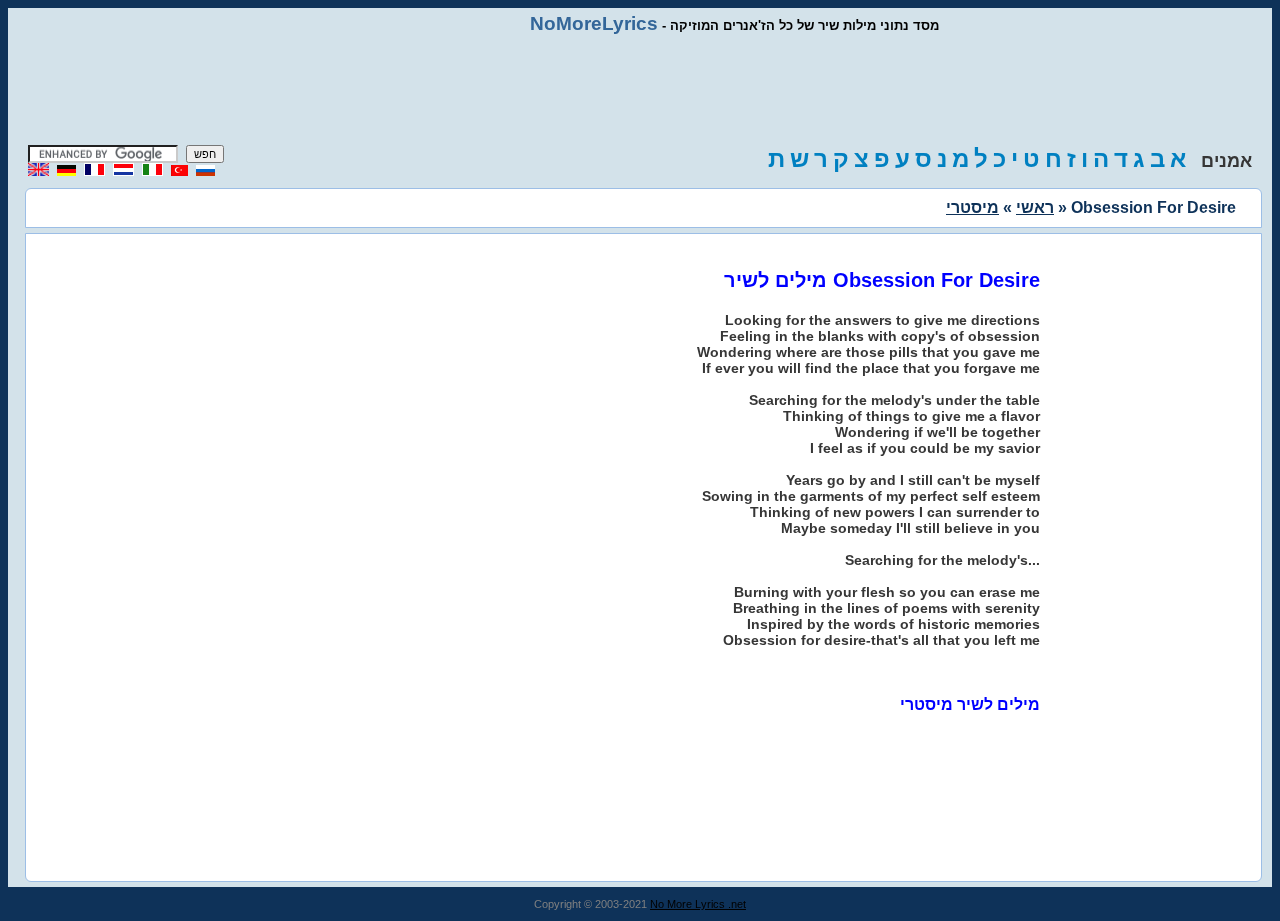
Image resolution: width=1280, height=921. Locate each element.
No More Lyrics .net (698, 904)
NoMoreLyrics (594, 23)
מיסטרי (972, 207)
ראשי (1035, 207)
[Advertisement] (640, 90)
